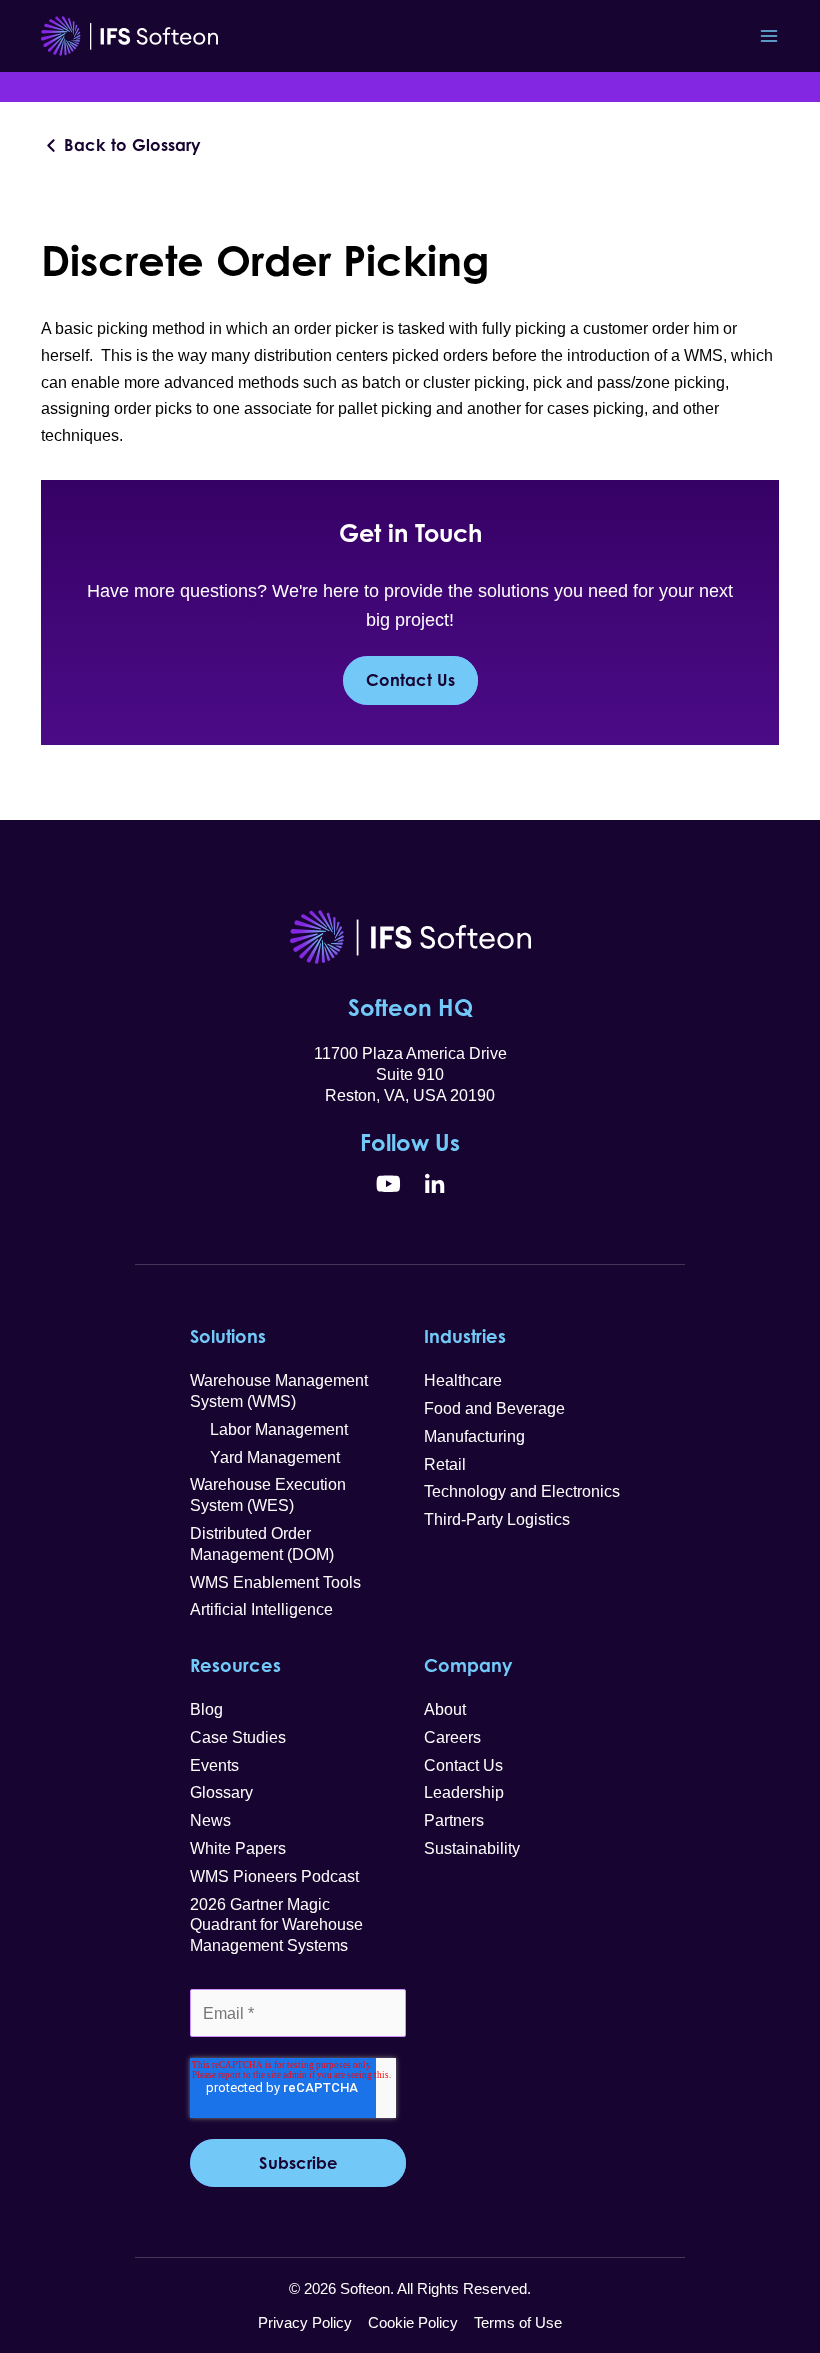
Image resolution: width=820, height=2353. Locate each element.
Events (214, 1765)
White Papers (238, 1848)
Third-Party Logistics (497, 1519)
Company (468, 1665)
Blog (206, 1709)
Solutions (228, 1336)
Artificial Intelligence (261, 1609)
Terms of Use (518, 2322)
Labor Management (269, 1429)
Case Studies (238, 1737)
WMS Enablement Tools (275, 1582)
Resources (235, 1665)
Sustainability (472, 1848)
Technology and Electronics (522, 1491)
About (445, 1709)
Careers (452, 1737)
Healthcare (463, 1380)
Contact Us (410, 680)
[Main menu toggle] (768, 36)
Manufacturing (474, 1436)
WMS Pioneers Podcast (274, 1876)
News (210, 1820)
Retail (445, 1464)
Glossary (221, 1792)
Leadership (464, 1792)
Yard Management (265, 1457)
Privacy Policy (305, 2322)
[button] (122, 145)
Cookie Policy (413, 2322)
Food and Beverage (494, 1408)
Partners (454, 1820)
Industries (465, 1336)
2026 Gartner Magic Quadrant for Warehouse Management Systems (276, 1925)
